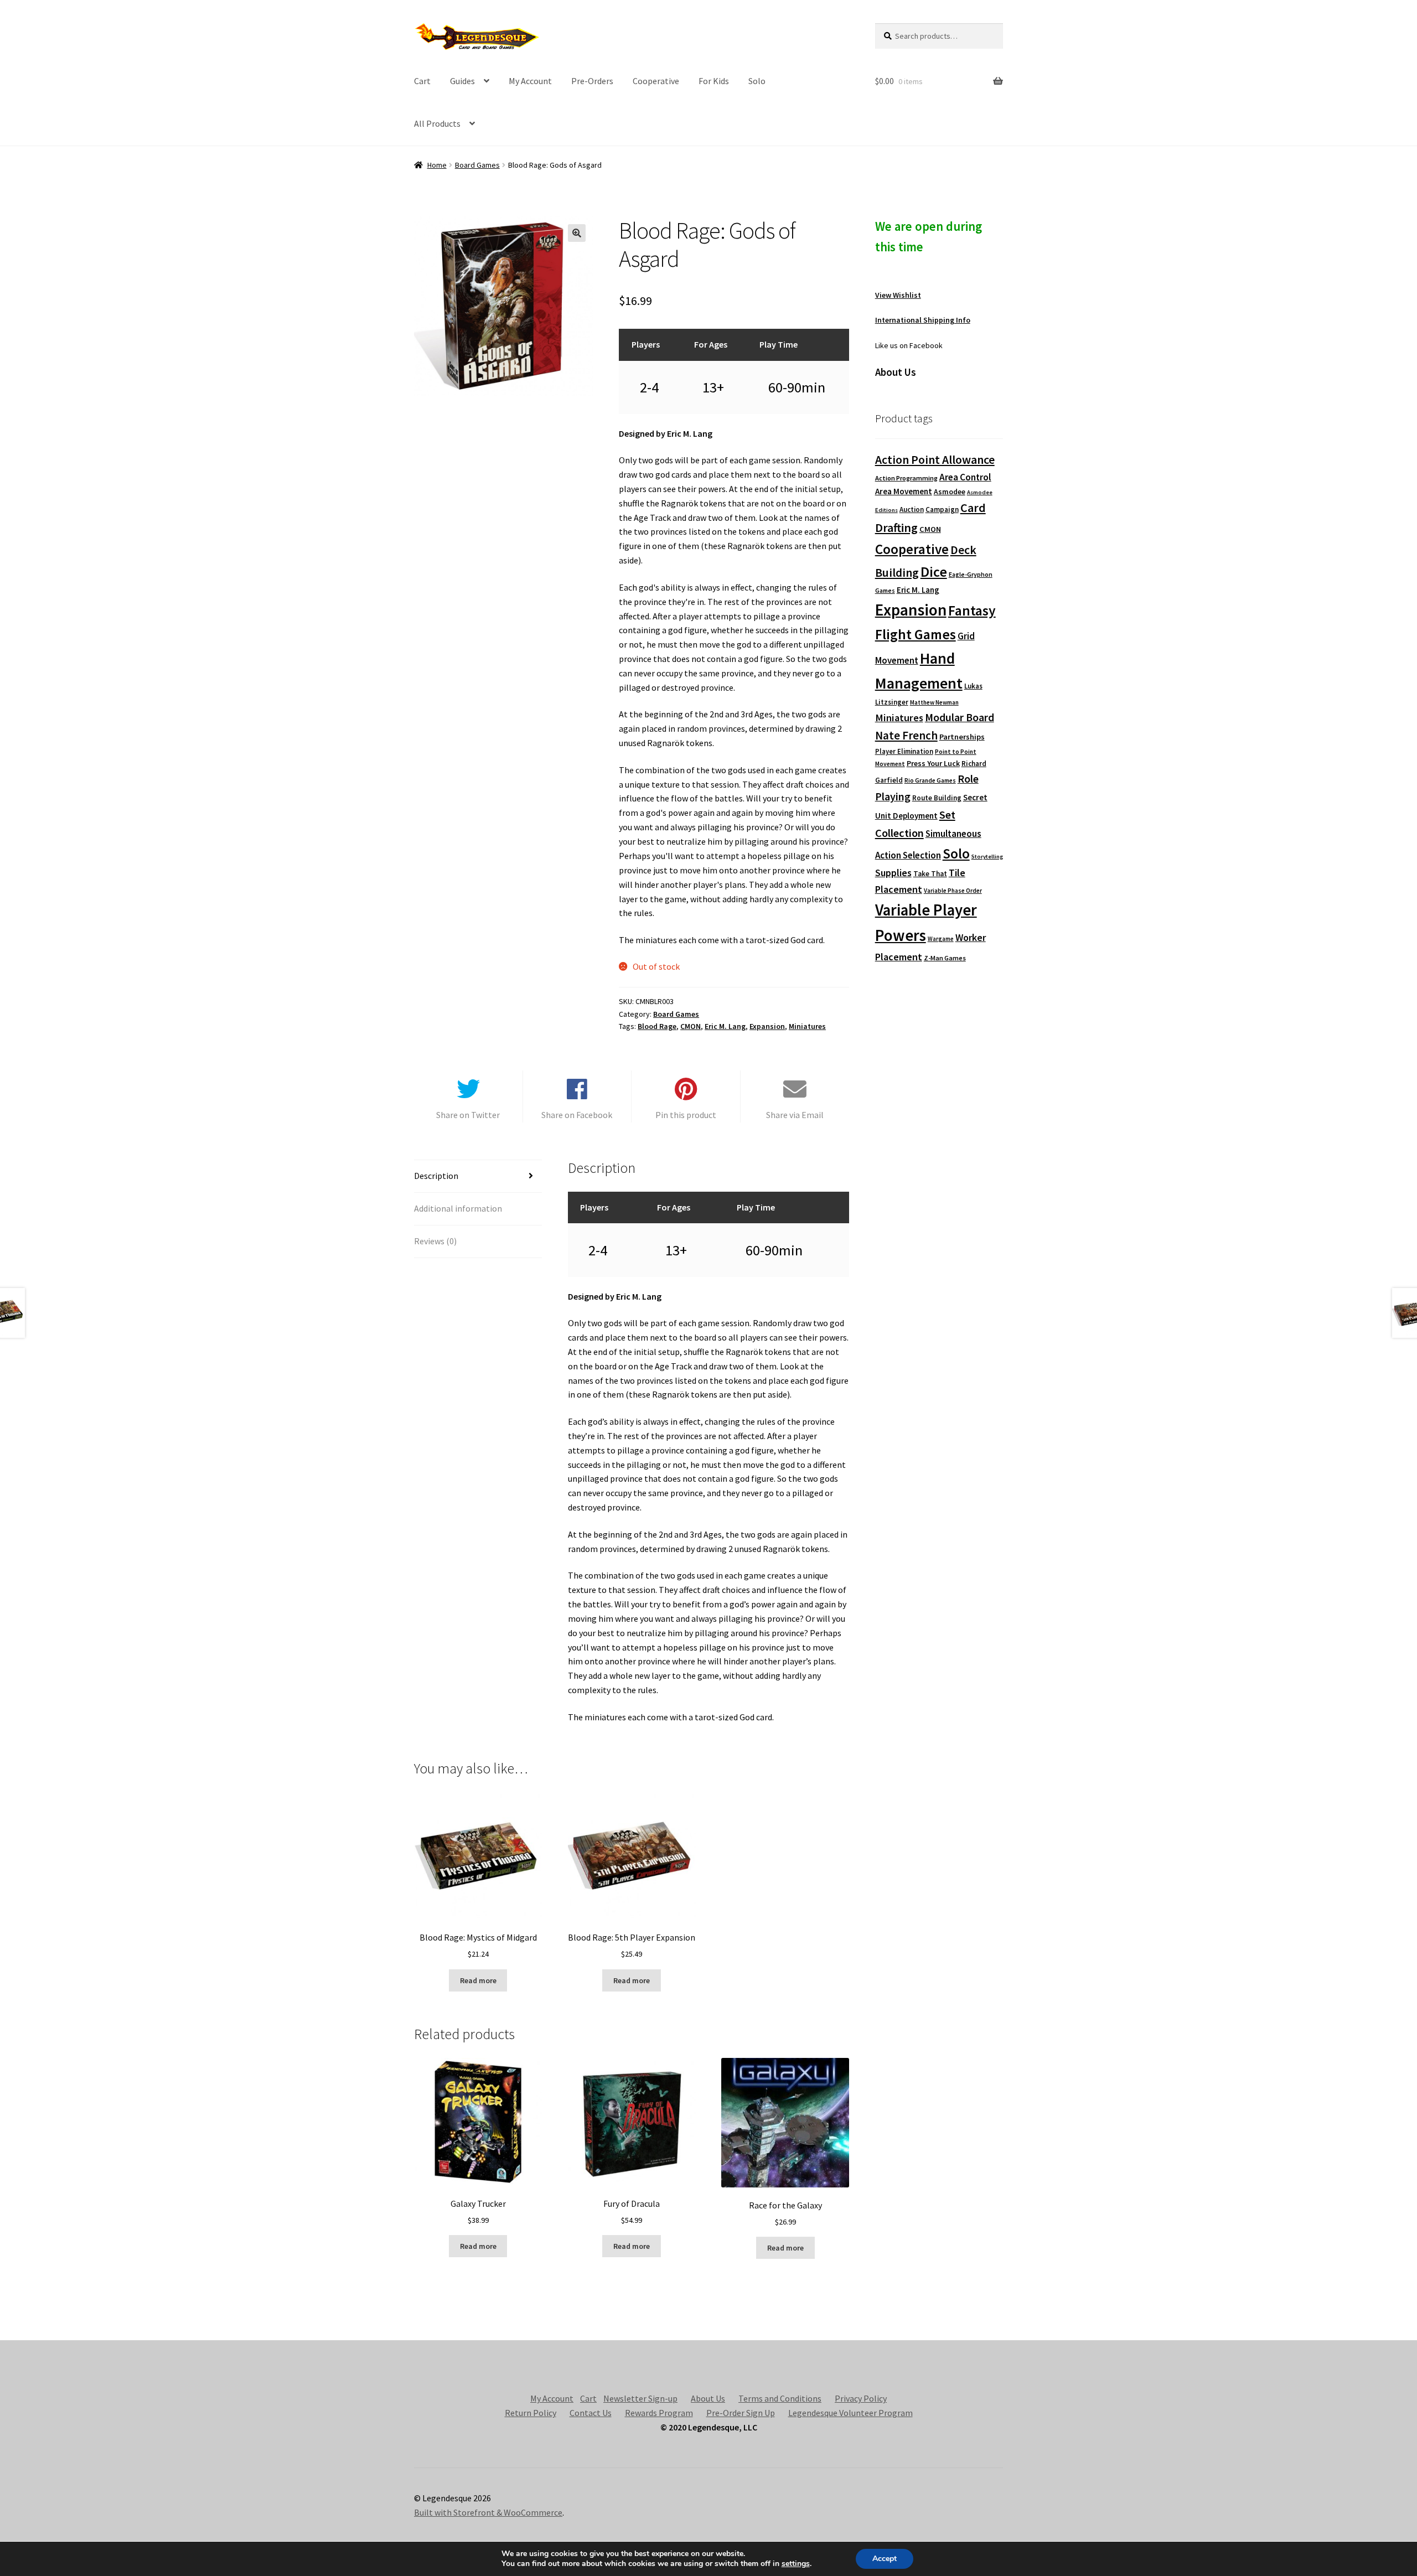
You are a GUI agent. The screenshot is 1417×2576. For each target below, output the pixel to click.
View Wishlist (898, 295)
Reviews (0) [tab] (435, 1241)
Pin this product (686, 1115)
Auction (912, 509)
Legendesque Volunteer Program (850, 2413)
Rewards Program (659, 2413)
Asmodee (950, 492)
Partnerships (962, 737)
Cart (422, 81)
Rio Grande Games (930, 780)
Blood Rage (657, 1026)
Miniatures (807, 1026)
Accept (885, 2559)
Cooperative (656, 81)
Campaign (942, 509)
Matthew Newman (934, 702)
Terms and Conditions (780, 2398)
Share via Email (795, 1115)
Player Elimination (904, 751)
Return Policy (531, 2413)
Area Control (965, 477)
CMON (691, 1026)
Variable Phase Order (953, 891)
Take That (930, 874)
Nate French (906, 735)
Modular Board (960, 717)
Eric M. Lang (725, 1026)
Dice (934, 571)
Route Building (937, 798)
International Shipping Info (923, 320)
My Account (530, 81)
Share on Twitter (468, 1115)
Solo (757, 81)
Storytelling (987, 857)
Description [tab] (436, 1176)
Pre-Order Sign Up (741, 2413)
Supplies (893, 873)
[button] (577, 233)
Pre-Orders (592, 81)
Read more (478, 1980)
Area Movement (904, 491)
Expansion (767, 1026)
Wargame (941, 939)
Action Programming (906, 478)
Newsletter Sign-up (640, 2398)
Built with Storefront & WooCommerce (488, 2512)
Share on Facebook (577, 1115)
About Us (708, 2398)
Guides (462, 81)
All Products (437, 123)
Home (437, 165)
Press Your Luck (933, 763)
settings (796, 2564)
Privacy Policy (861, 2398)
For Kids (714, 81)
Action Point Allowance (935, 460)
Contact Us (591, 2413)
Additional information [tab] (458, 1208)
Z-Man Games (945, 958)
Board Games (477, 165)
